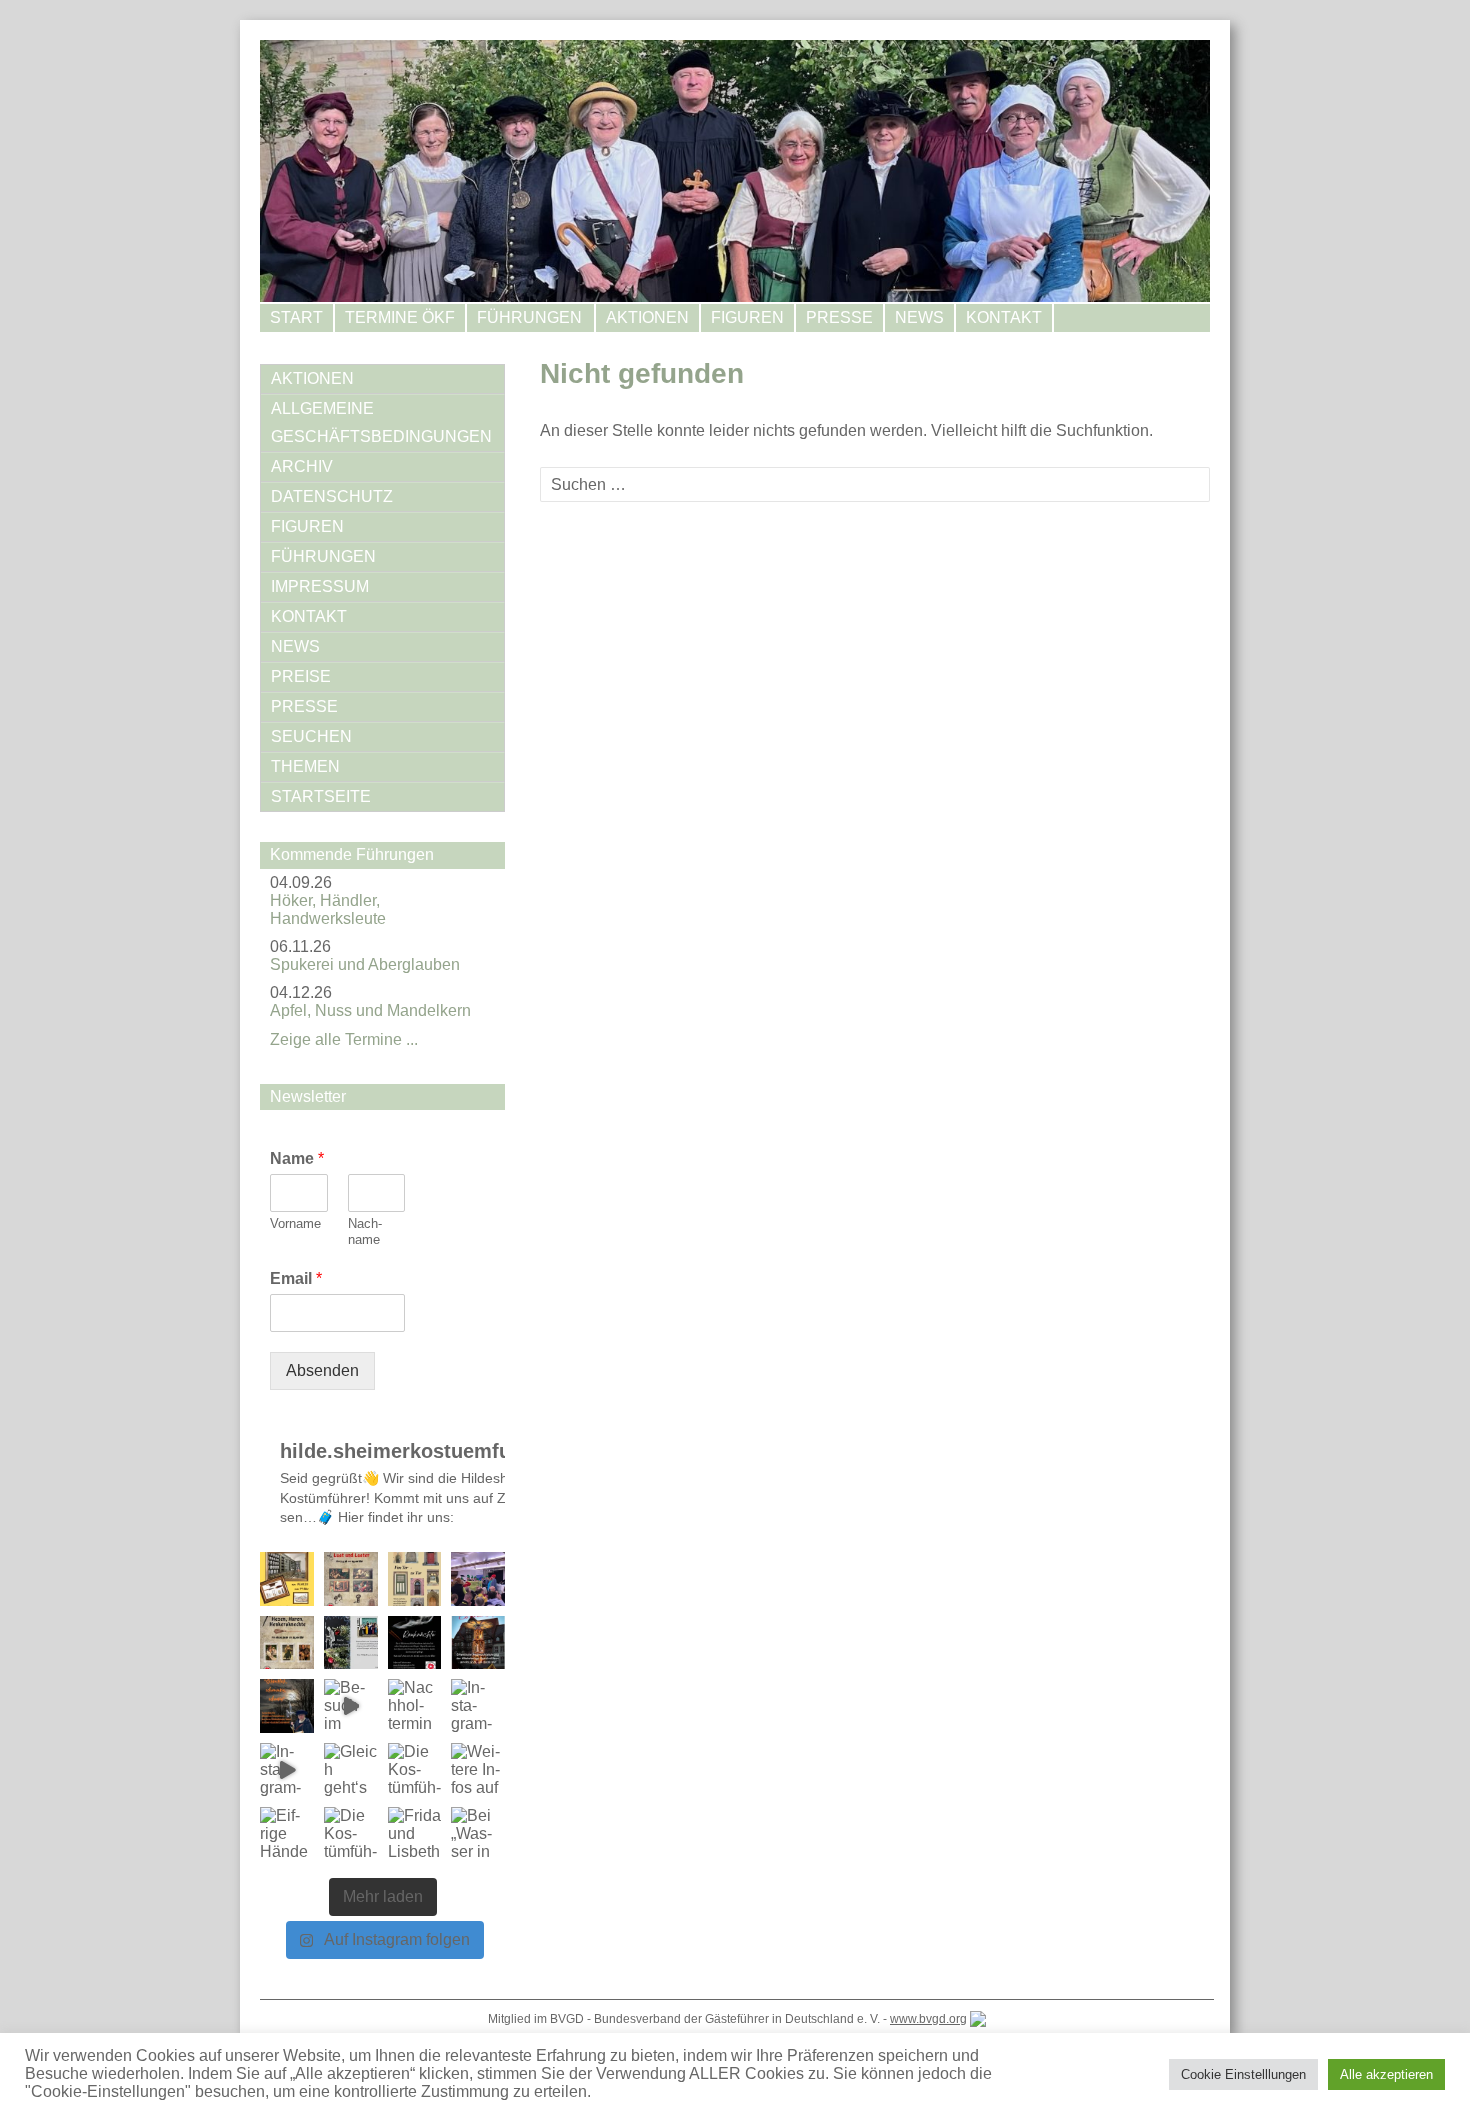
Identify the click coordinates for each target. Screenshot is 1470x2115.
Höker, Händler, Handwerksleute (328, 909)
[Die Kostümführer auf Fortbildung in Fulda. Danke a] (415, 1770)
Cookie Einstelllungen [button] (1243, 2074)
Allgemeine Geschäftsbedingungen (381, 422)
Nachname (365, 1232)
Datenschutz (332, 496)
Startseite (321, 796)
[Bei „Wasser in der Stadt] (478, 1834)
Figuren (747, 317)
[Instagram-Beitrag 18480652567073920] (478, 1706)
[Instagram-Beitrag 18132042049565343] (287, 1579)
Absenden (322, 1370)
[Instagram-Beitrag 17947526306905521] (287, 1770)
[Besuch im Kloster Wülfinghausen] (351, 1706)
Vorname (295, 1223)
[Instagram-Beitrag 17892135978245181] (415, 1643)
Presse (839, 317)
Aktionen (647, 317)
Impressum (320, 586)
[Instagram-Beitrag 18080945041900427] (351, 1643)
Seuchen (311, 736)
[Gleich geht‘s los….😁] (351, 1770)
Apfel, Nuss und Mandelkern (370, 1010)
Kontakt (1004, 317)
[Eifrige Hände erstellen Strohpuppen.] (287, 1834)
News (919, 317)
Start (296, 317)
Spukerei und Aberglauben (365, 964)
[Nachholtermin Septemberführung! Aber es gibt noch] (415, 1706)
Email (296, 1278)
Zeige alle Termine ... (344, 1039)
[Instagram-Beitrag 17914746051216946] (478, 1643)
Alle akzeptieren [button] (1386, 2074)
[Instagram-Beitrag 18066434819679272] (351, 1579)
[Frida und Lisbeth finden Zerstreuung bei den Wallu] (415, 1834)
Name (297, 1158)
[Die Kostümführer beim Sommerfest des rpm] (351, 1834)
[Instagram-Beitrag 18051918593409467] (287, 1643)
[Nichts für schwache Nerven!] (287, 1706)
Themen (305, 766)
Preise (301, 676)
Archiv (302, 466)
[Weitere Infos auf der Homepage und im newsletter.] (478, 1770)
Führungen (529, 317)
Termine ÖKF (400, 317)
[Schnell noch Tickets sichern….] (415, 1579)
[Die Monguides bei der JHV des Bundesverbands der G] (478, 1579)
